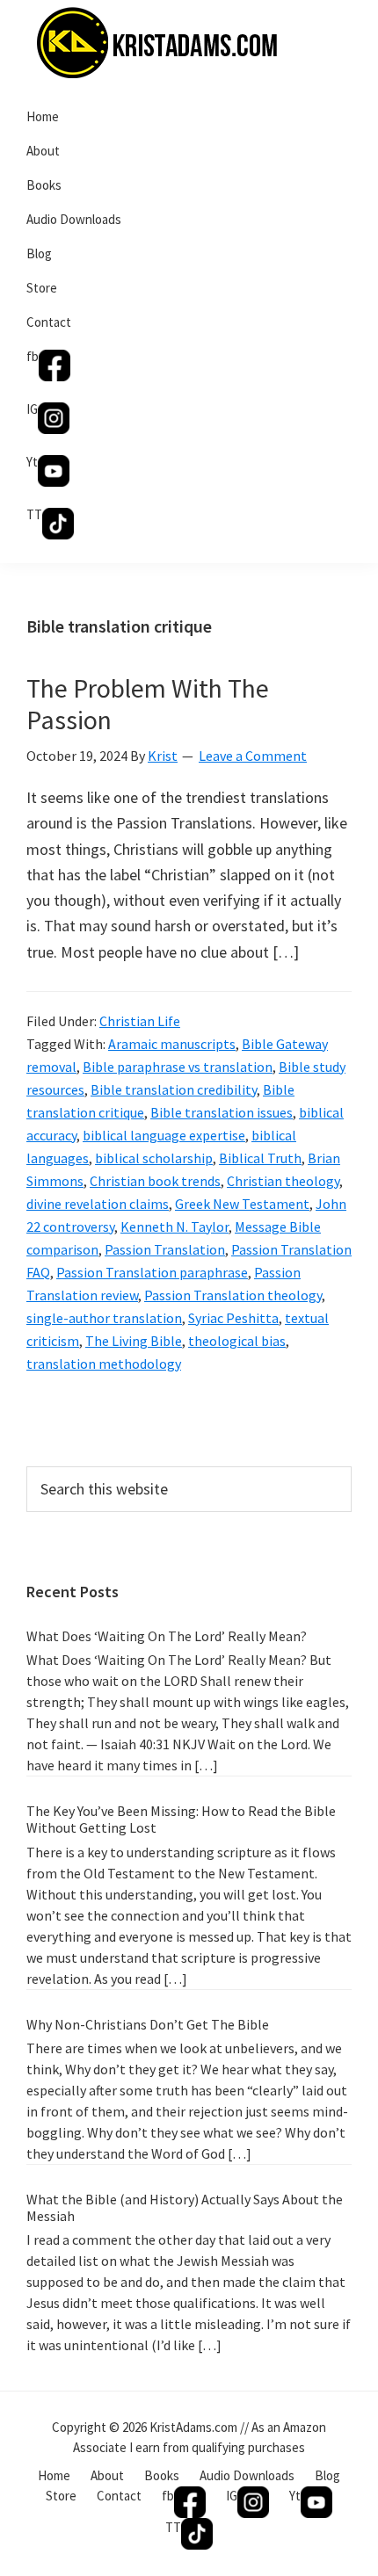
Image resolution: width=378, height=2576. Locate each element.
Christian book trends (155, 1181)
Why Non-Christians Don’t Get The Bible (148, 2024)
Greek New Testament (242, 1204)
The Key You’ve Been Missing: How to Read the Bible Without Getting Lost (181, 1819)
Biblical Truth (260, 1158)
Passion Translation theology (233, 1295)
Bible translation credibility (174, 1089)
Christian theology (283, 1181)
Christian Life (140, 1021)
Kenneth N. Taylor (174, 1226)
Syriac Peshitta (233, 1318)
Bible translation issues (222, 1112)
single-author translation (104, 1318)
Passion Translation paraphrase (152, 1272)
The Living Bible (134, 1341)
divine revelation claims (98, 1204)
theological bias (237, 1341)
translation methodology (104, 1364)
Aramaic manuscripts (172, 1044)
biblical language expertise (164, 1135)
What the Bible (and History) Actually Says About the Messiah (185, 2207)
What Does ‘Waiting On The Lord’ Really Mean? (167, 1636)
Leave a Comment (253, 756)
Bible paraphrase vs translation (178, 1067)
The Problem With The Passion (148, 704)
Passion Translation (165, 1249)
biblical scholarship (154, 1158)
